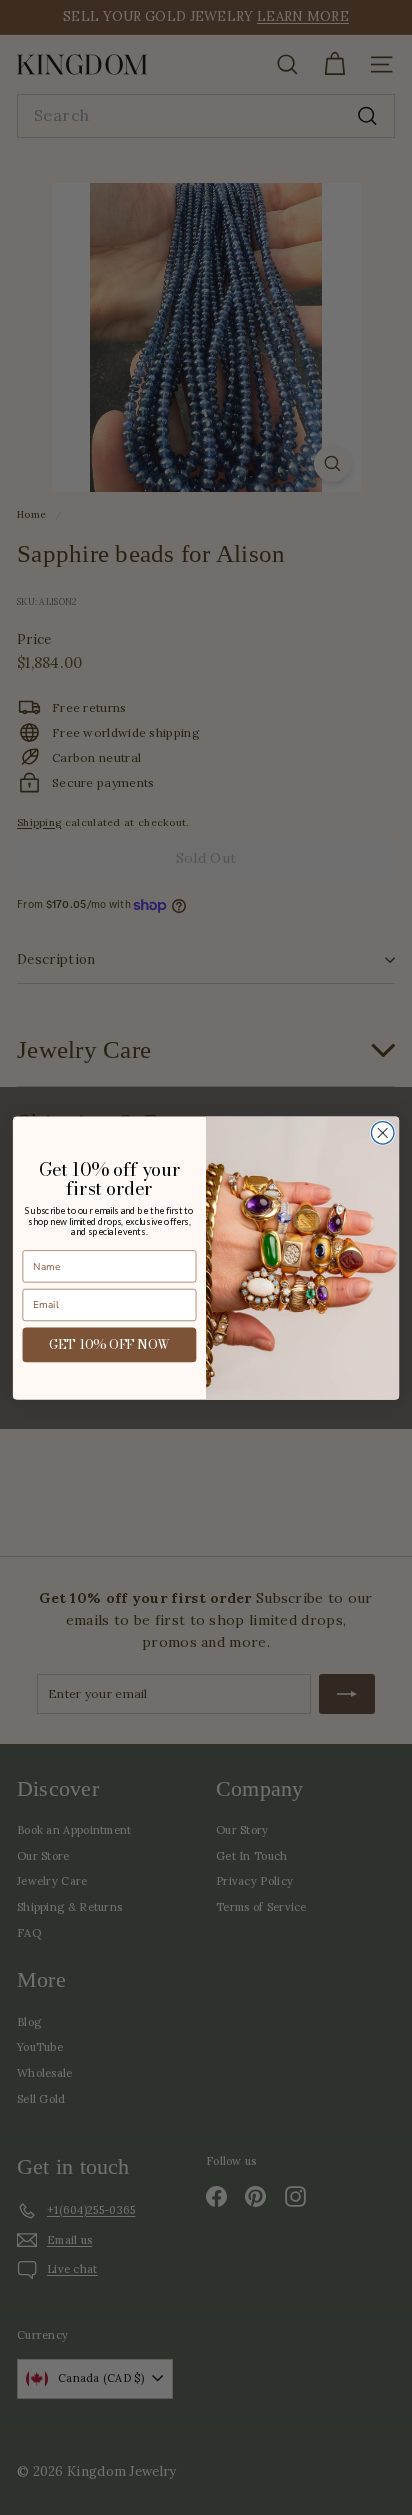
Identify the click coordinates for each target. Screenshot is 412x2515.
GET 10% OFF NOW (110, 1344)
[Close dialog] (382, 1132)
